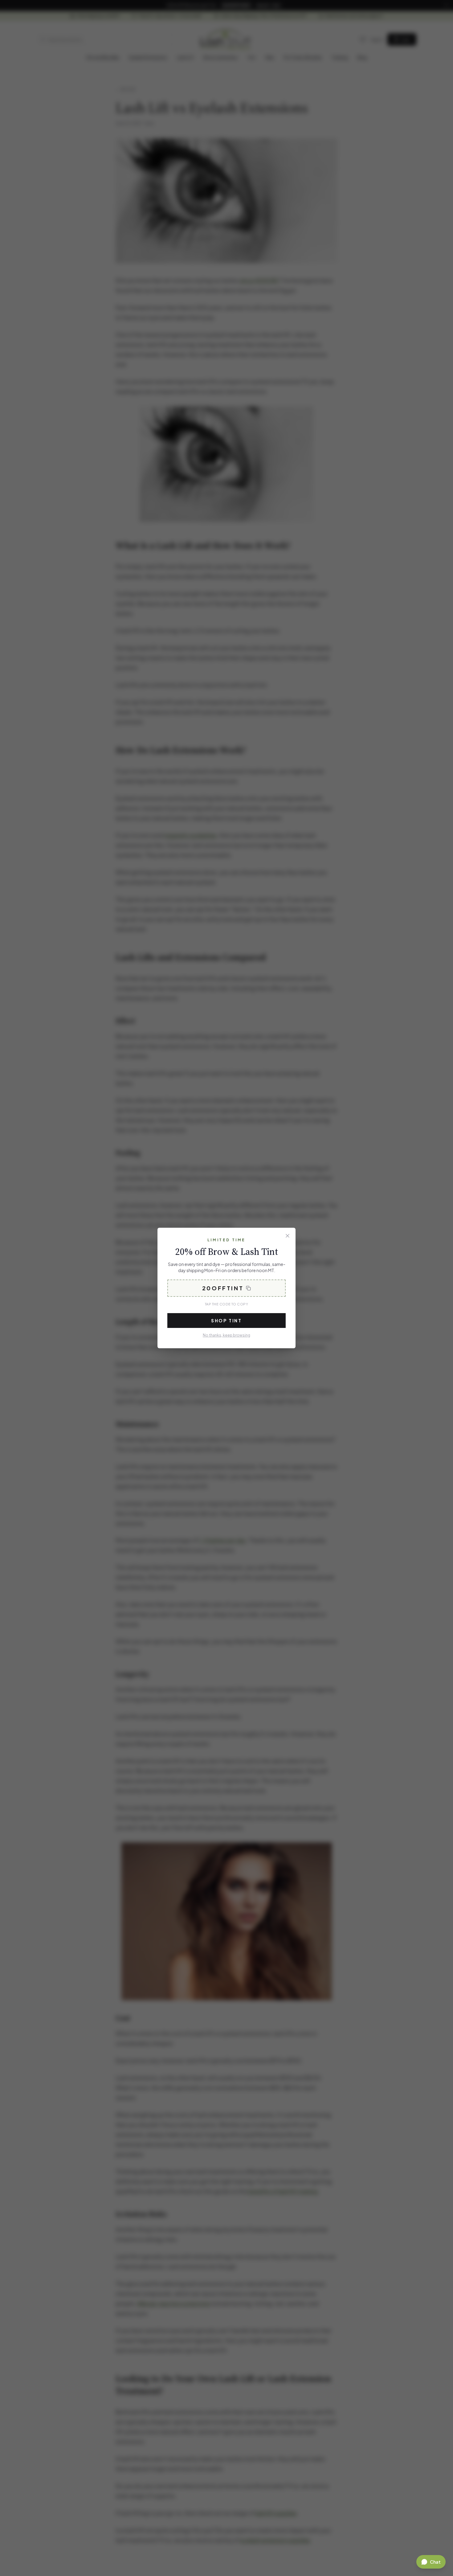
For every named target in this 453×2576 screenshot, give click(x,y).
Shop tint (226, 1321)
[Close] (288, 1236)
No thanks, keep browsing (226, 1335)
